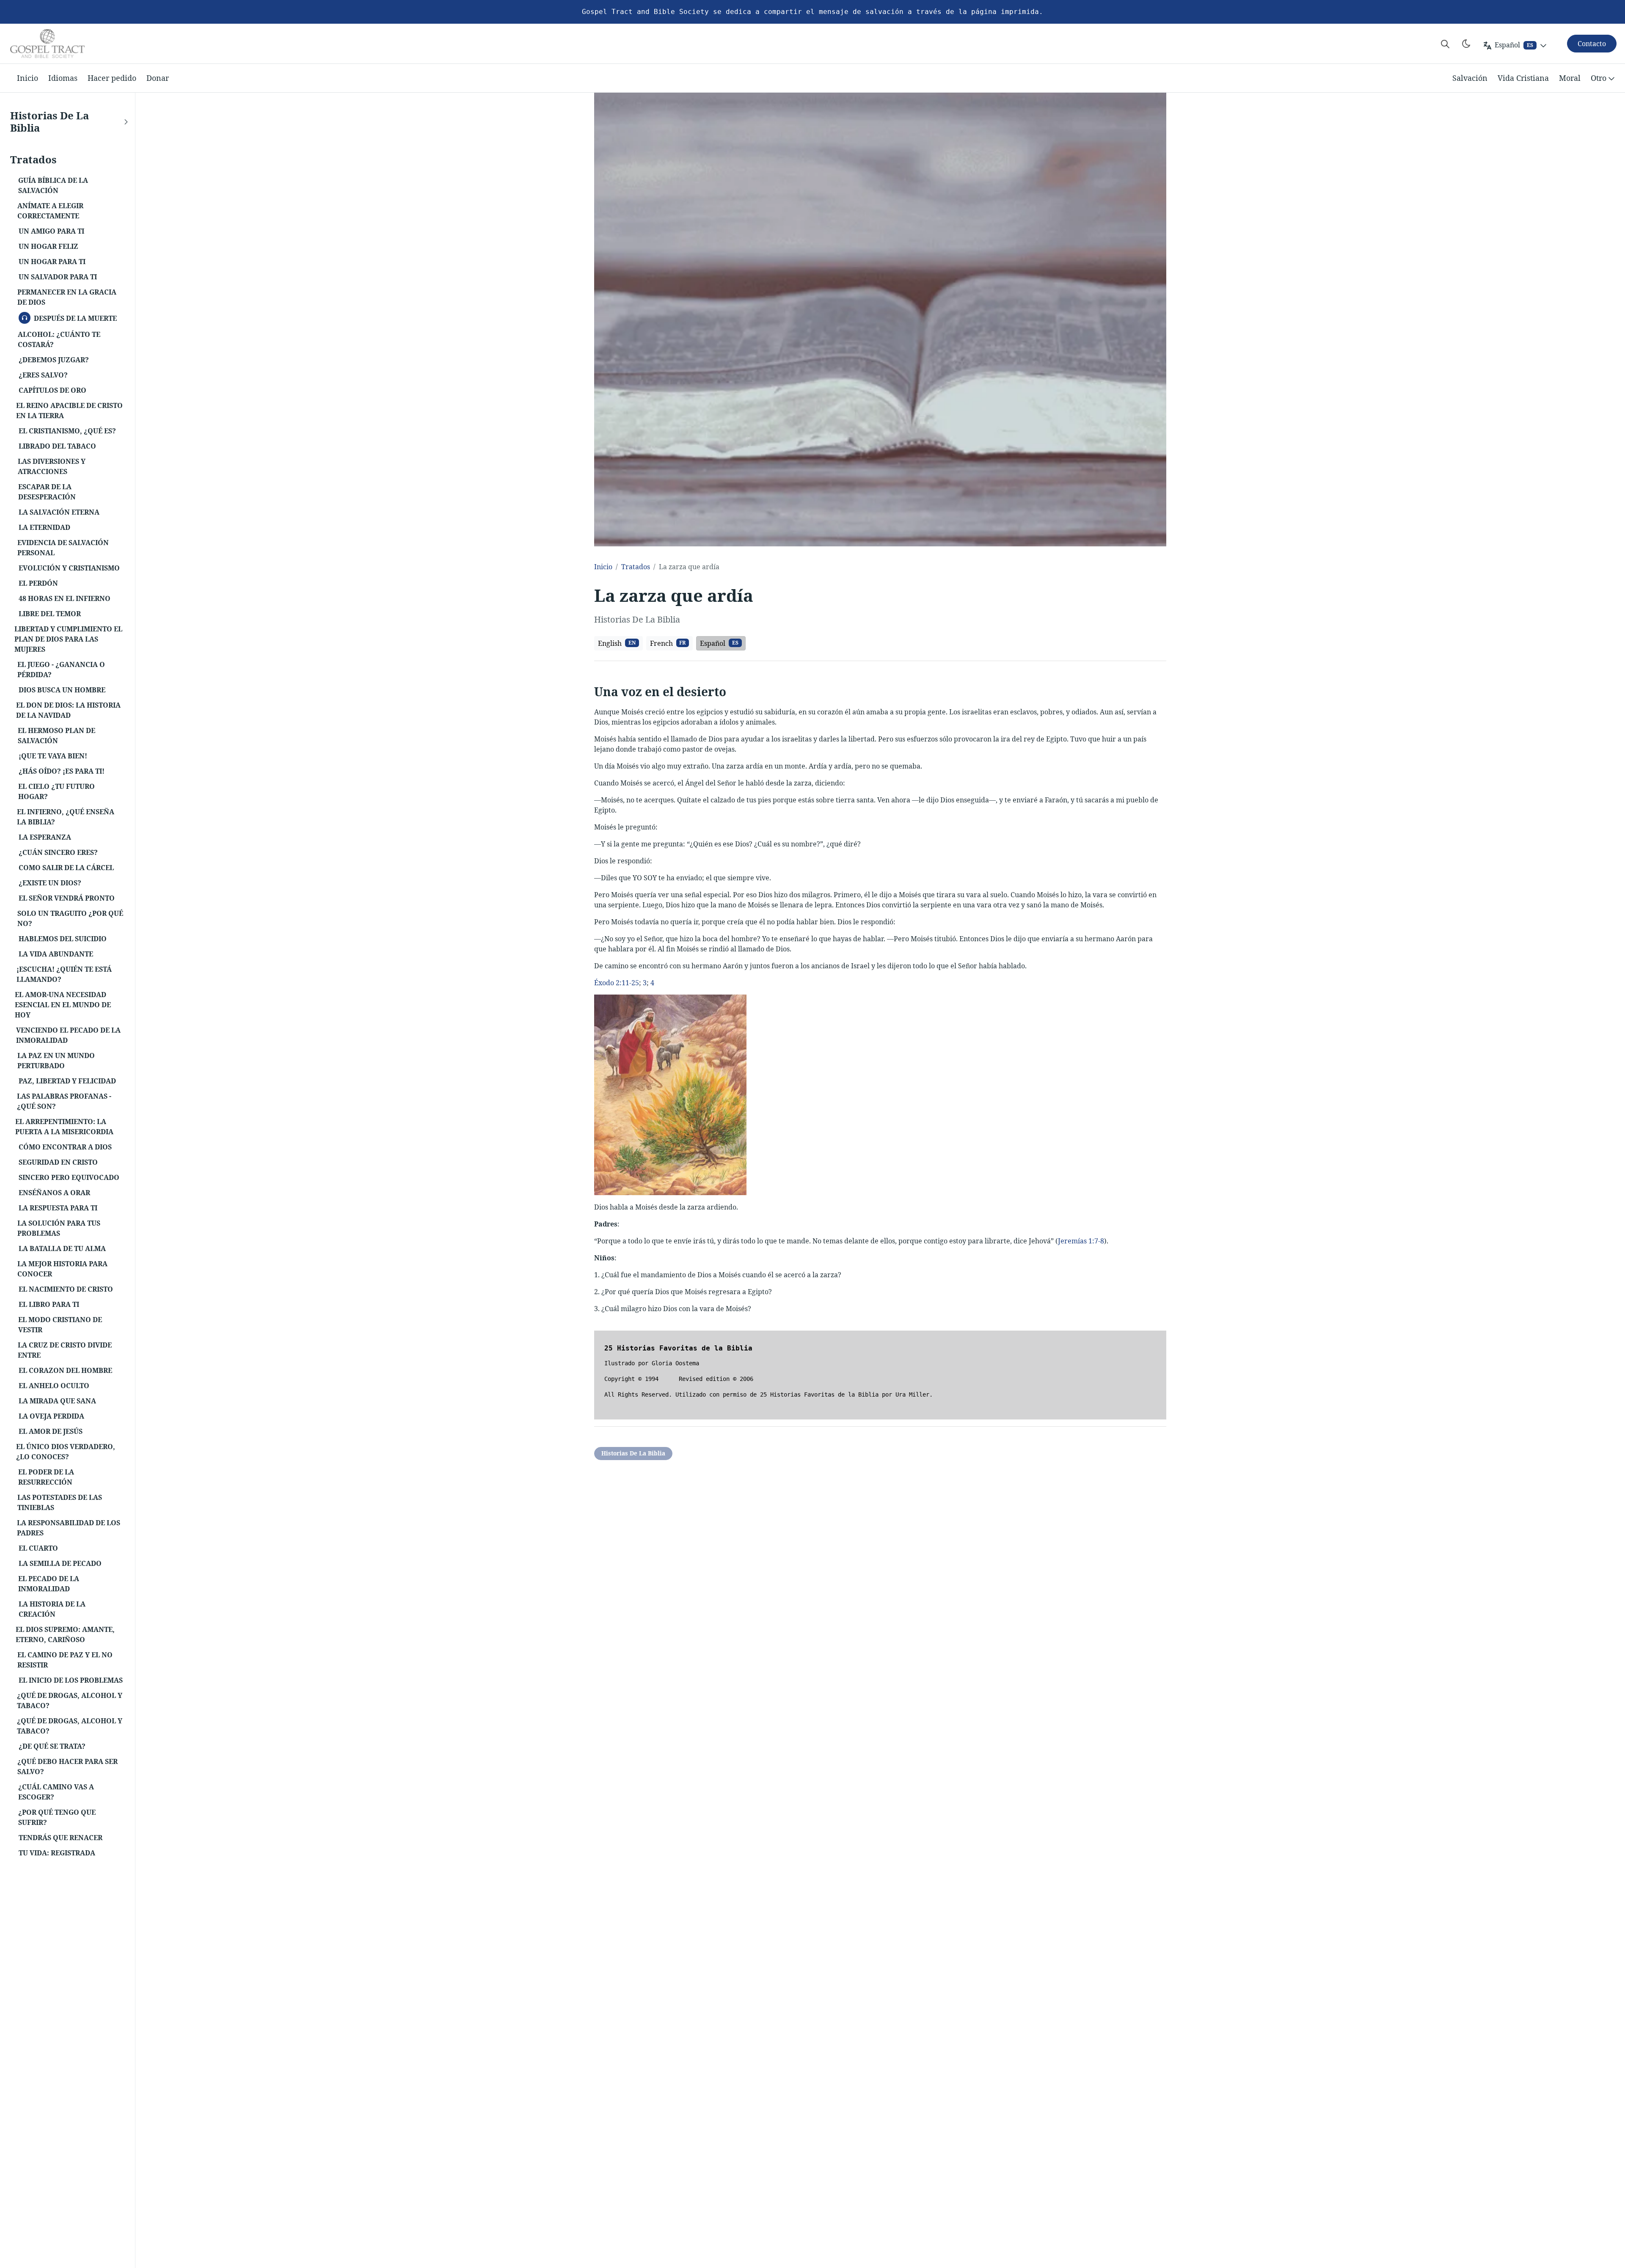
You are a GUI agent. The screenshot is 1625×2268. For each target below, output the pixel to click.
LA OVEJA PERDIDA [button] (51, 1416)
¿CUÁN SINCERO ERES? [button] (58, 852)
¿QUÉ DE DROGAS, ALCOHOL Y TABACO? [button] (70, 1700)
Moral (1570, 78)
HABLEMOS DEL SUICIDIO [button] (63, 939)
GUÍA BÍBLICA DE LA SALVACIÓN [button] (53, 185)
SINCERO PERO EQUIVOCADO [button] (69, 1177)
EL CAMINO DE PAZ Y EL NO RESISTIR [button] (65, 1660)
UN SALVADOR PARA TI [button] (58, 277)
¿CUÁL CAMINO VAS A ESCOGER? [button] (56, 1792)
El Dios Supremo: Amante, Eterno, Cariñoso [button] (65, 1634)
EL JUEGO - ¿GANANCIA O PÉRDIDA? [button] (61, 670)
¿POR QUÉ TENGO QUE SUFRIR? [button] (57, 1817)
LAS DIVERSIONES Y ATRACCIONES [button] (52, 466)
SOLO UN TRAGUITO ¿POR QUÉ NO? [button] (70, 918)
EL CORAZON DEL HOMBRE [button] (65, 1370)
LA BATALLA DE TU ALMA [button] (62, 1248)
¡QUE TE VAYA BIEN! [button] (53, 756)
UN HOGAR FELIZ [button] (48, 246)
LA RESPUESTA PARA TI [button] (58, 1208)
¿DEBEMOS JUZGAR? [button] (54, 360)
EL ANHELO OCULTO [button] (54, 1386)
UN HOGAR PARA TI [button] (52, 262)
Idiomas (63, 78)
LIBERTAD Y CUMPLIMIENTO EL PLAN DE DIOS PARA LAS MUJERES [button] (68, 639)
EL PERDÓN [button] (38, 583)
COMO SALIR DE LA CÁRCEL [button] (66, 868)
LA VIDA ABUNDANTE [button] (56, 954)
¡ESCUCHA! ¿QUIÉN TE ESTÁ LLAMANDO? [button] (64, 974)
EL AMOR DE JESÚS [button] (51, 1431)
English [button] (617, 643)
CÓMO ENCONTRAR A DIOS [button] (65, 1147)
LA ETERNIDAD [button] (44, 527)
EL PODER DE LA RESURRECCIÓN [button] (46, 1477)
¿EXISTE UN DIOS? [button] (50, 883)
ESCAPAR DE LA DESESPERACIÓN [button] (47, 492)
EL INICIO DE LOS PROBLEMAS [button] (71, 1680)
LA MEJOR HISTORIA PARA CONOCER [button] (62, 1269)
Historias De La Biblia (633, 1453)
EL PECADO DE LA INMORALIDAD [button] (49, 1584)
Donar (158, 78)
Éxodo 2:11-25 (617, 983)
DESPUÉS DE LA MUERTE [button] (72, 317)
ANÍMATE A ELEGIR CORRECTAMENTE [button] (50, 211)
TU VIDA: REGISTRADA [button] (57, 1853)
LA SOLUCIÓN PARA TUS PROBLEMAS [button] (59, 1228)
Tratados (636, 567)
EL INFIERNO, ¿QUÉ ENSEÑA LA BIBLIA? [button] (66, 817)
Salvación (1470, 78)
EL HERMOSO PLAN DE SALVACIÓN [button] (56, 736)
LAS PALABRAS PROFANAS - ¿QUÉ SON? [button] (64, 1101)
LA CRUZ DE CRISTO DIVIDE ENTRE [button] (65, 1350)
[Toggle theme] (1466, 44)
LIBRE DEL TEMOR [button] (50, 614)
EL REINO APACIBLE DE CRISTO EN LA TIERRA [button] (69, 411)
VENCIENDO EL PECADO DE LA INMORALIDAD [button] (68, 1035)
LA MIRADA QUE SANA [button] (57, 1401)
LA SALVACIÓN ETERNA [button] (59, 512)
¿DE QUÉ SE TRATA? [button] (52, 1746)
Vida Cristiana (1523, 78)
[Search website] (1445, 44)
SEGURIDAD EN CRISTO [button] (58, 1162)
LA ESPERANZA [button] (45, 837)
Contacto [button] (1592, 44)
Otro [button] (1599, 78)
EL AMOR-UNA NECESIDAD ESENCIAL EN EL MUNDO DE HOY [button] (63, 1005)
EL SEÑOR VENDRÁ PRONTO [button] (67, 898)
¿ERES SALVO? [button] (43, 375)
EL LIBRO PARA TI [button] (49, 1304)
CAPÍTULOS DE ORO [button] (52, 390)
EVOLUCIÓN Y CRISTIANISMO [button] (69, 568)
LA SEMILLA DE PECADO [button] (60, 1563)
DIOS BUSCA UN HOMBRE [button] (62, 690)
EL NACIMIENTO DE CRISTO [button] (66, 1289)
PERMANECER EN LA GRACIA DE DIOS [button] (67, 297)
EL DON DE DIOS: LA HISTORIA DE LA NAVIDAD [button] (68, 710)
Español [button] (719, 643)
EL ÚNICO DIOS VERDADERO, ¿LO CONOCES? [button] (66, 1452)
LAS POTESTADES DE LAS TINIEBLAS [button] (60, 1502)
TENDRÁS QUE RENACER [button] (61, 1838)
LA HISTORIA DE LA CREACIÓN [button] (52, 1609)
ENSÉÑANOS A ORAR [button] (54, 1193)
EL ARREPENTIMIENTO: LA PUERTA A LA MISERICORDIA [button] (64, 1127)
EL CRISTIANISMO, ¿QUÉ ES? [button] (67, 431)
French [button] (668, 643)
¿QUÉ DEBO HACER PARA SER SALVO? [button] (67, 1766)
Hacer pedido (112, 78)
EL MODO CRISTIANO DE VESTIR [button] (60, 1325)
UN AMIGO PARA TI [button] (51, 231)
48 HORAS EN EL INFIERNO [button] (65, 598)
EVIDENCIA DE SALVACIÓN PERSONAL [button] (63, 548)
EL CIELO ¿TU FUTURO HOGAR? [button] (56, 791)
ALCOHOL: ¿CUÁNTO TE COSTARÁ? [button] (59, 339)
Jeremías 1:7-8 (1081, 1241)
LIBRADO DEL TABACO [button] (57, 446)
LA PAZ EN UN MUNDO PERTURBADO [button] (56, 1061)
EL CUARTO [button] (38, 1548)
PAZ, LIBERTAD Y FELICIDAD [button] (67, 1081)
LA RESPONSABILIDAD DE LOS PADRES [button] (69, 1528)
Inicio (28, 78)
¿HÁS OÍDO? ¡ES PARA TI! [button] (62, 771)
